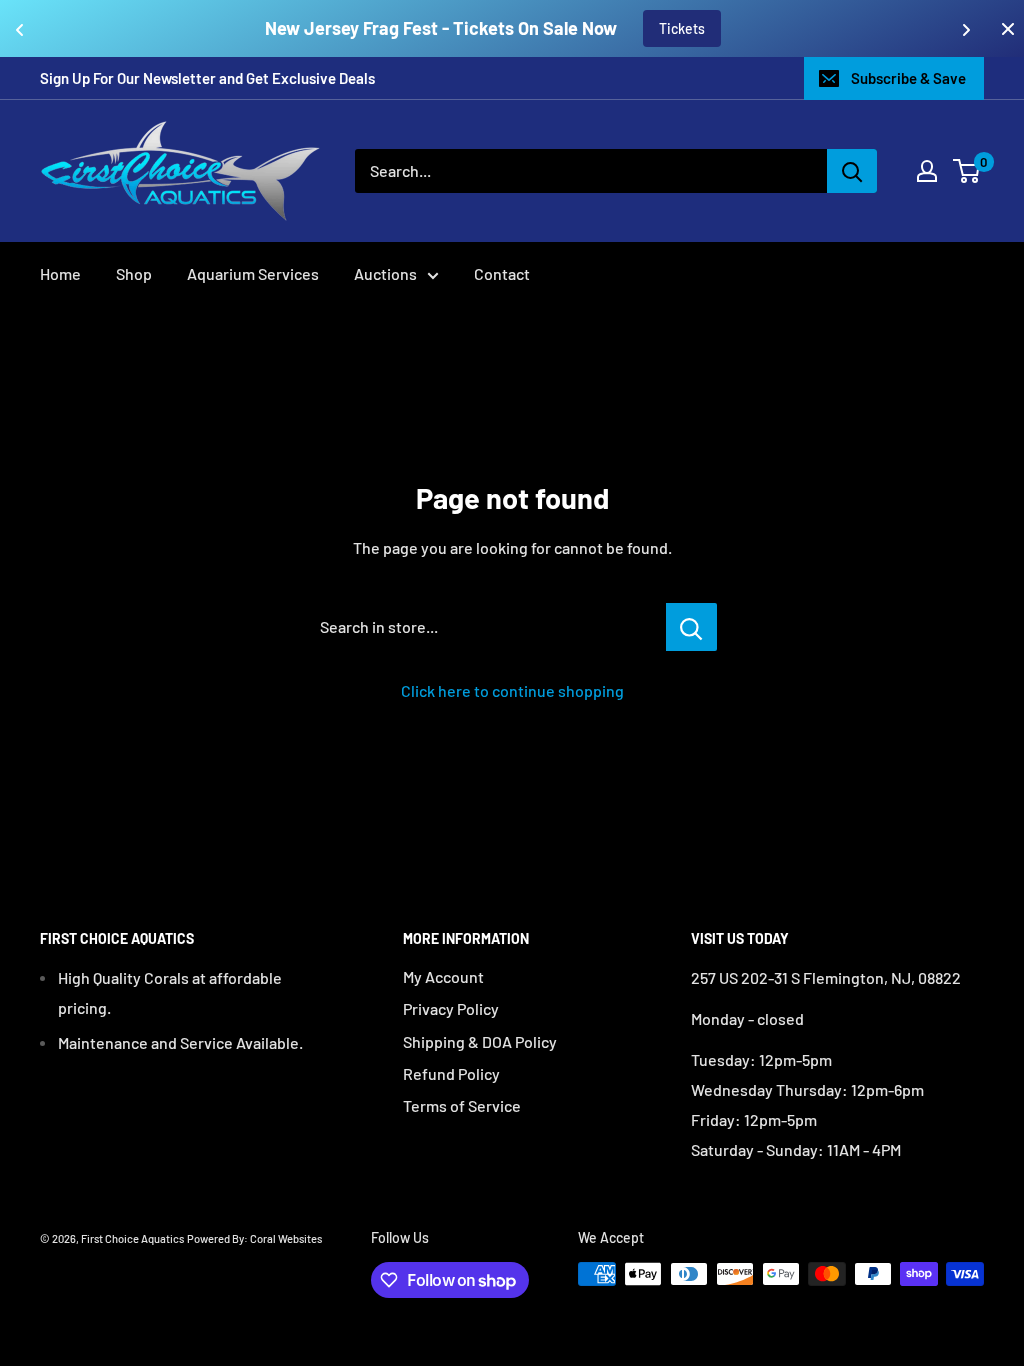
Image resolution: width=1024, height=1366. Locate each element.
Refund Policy (451, 1073)
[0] (967, 171)
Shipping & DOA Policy (480, 1041)
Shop (134, 273)
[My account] (927, 171)
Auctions (385, 273)
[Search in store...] (691, 627)
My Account (443, 976)
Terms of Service (462, 1105)
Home (60, 273)
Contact (502, 273)
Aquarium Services (253, 273)
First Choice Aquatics (132, 1238)
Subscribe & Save (908, 78)
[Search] (852, 171)
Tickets (682, 28)
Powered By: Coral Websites (254, 1238)
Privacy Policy (451, 1008)
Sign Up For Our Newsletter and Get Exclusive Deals (207, 78)
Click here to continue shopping (512, 690)
